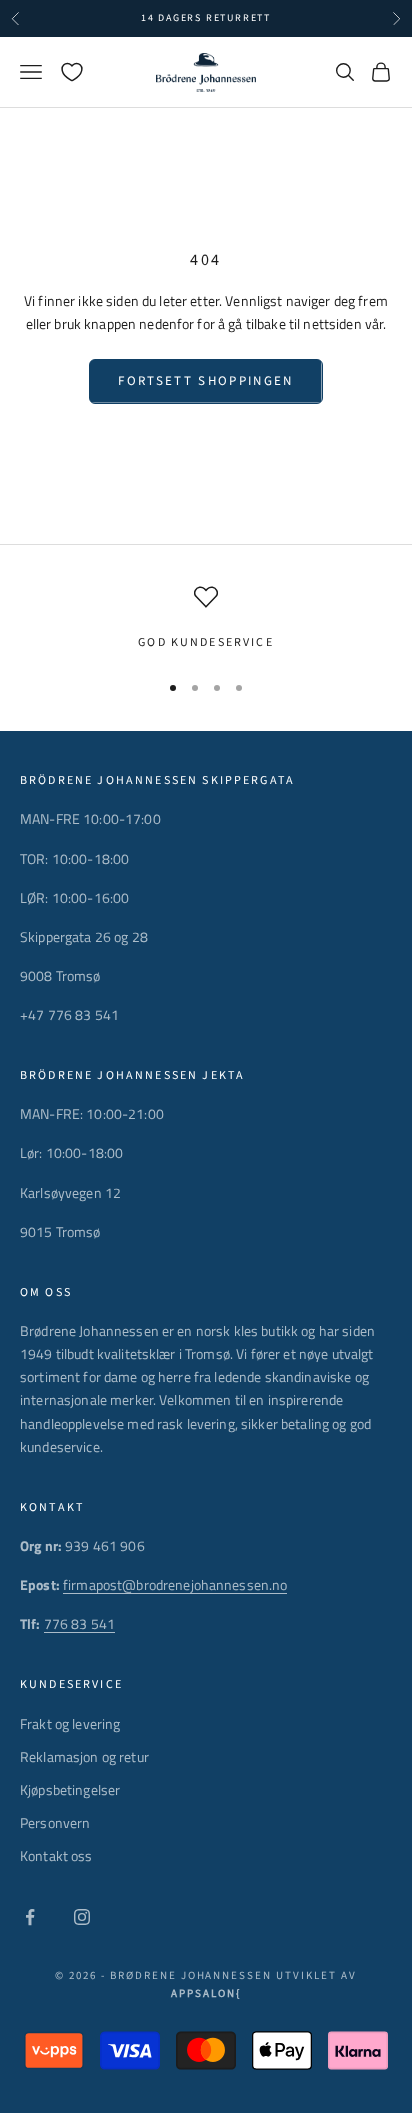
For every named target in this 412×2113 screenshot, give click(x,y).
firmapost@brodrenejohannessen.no (175, 1584)
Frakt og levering (70, 1723)
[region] (206, 619)
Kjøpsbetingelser (70, 1789)
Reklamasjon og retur (84, 1756)
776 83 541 (79, 1623)
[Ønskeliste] (72, 72)
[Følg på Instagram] (82, 1917)
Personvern (55, 1822)
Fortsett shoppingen (205, 381)
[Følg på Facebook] (30, 1917)
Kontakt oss (56, 1855)
